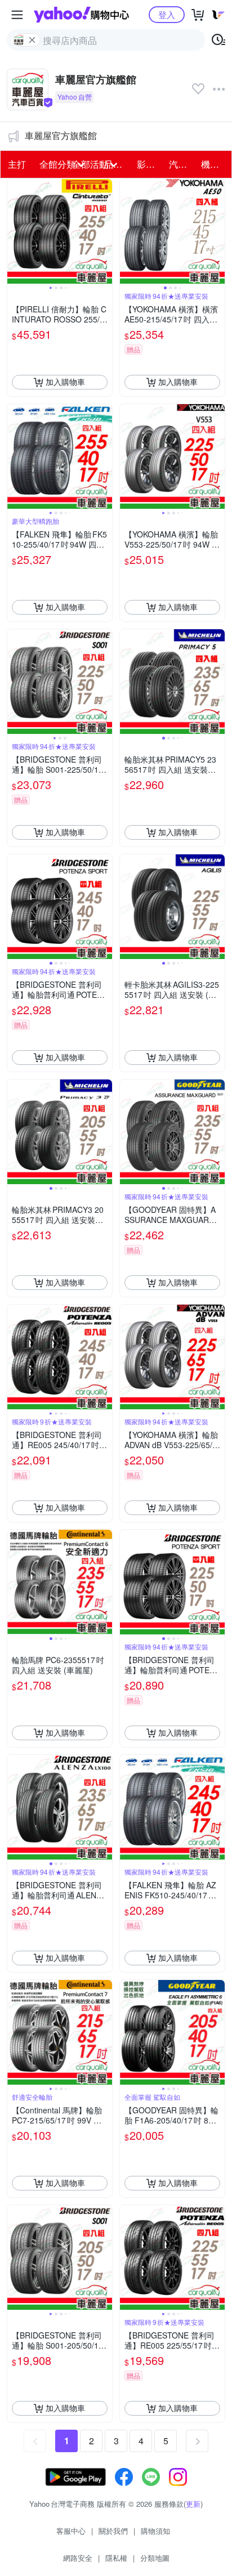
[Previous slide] (15, 231)
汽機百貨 (182, 164)
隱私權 (116, 2558)
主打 (17, 164)
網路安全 (78, 2558)
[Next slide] (105, 231)
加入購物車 (65, 382)
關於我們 (113, 2531)
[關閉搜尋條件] (32, 40)
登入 (167, 14)
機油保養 (214, 164)
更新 (193, 2504)
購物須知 (155, 2531)
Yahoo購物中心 (81, 15)
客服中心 (71, 2531)
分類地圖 (155, 2558)
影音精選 (150, 164)
